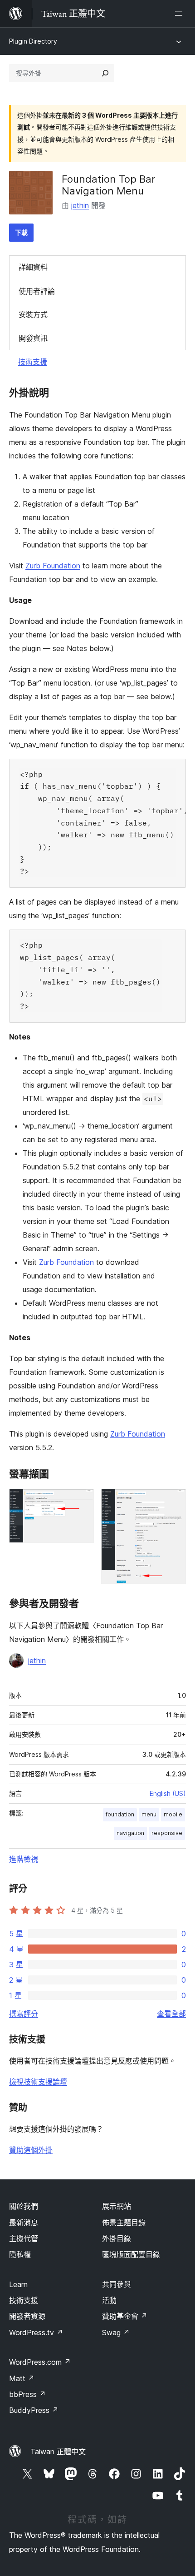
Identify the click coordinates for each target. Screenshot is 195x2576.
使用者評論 (37, 291)
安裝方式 (33, 314)
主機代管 (24, 2238)
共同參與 (117, 2284)
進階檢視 (24, 1859)
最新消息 (24, 2223)
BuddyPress (34, 2410)
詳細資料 (33, 267)
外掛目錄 (117, 2238)
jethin (80, 205)
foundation (120, 1814)
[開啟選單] (180, 14)
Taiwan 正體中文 (58, 2452)
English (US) (168, 1793)
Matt (22, 2378)
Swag (116, 2332)
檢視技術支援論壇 (38, 2082)
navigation (130, 1833)
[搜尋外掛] (105, 73)
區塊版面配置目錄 (131, 2254)
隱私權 (20, 2254)
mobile (173, 1814)
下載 (21, 232)
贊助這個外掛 (31, 2150)
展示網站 (117, 2206)
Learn (18, 2284)
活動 (109, 2300)
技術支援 (33, 362)
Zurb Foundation (53, 566)
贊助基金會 (125, 2316)
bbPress (27, 2394)
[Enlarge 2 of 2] (174, 1501)
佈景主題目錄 (124, 2223)
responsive (167, 1833)
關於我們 (24, 2206)
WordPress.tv (36, 2332)
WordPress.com (40, 2362)
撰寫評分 (24, 2014)
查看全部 (171, 2014)
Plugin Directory (33, 41)
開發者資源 (27, 2316)
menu (149, 1814)
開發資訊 (33, 338)
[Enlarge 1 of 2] (82, 1501)
